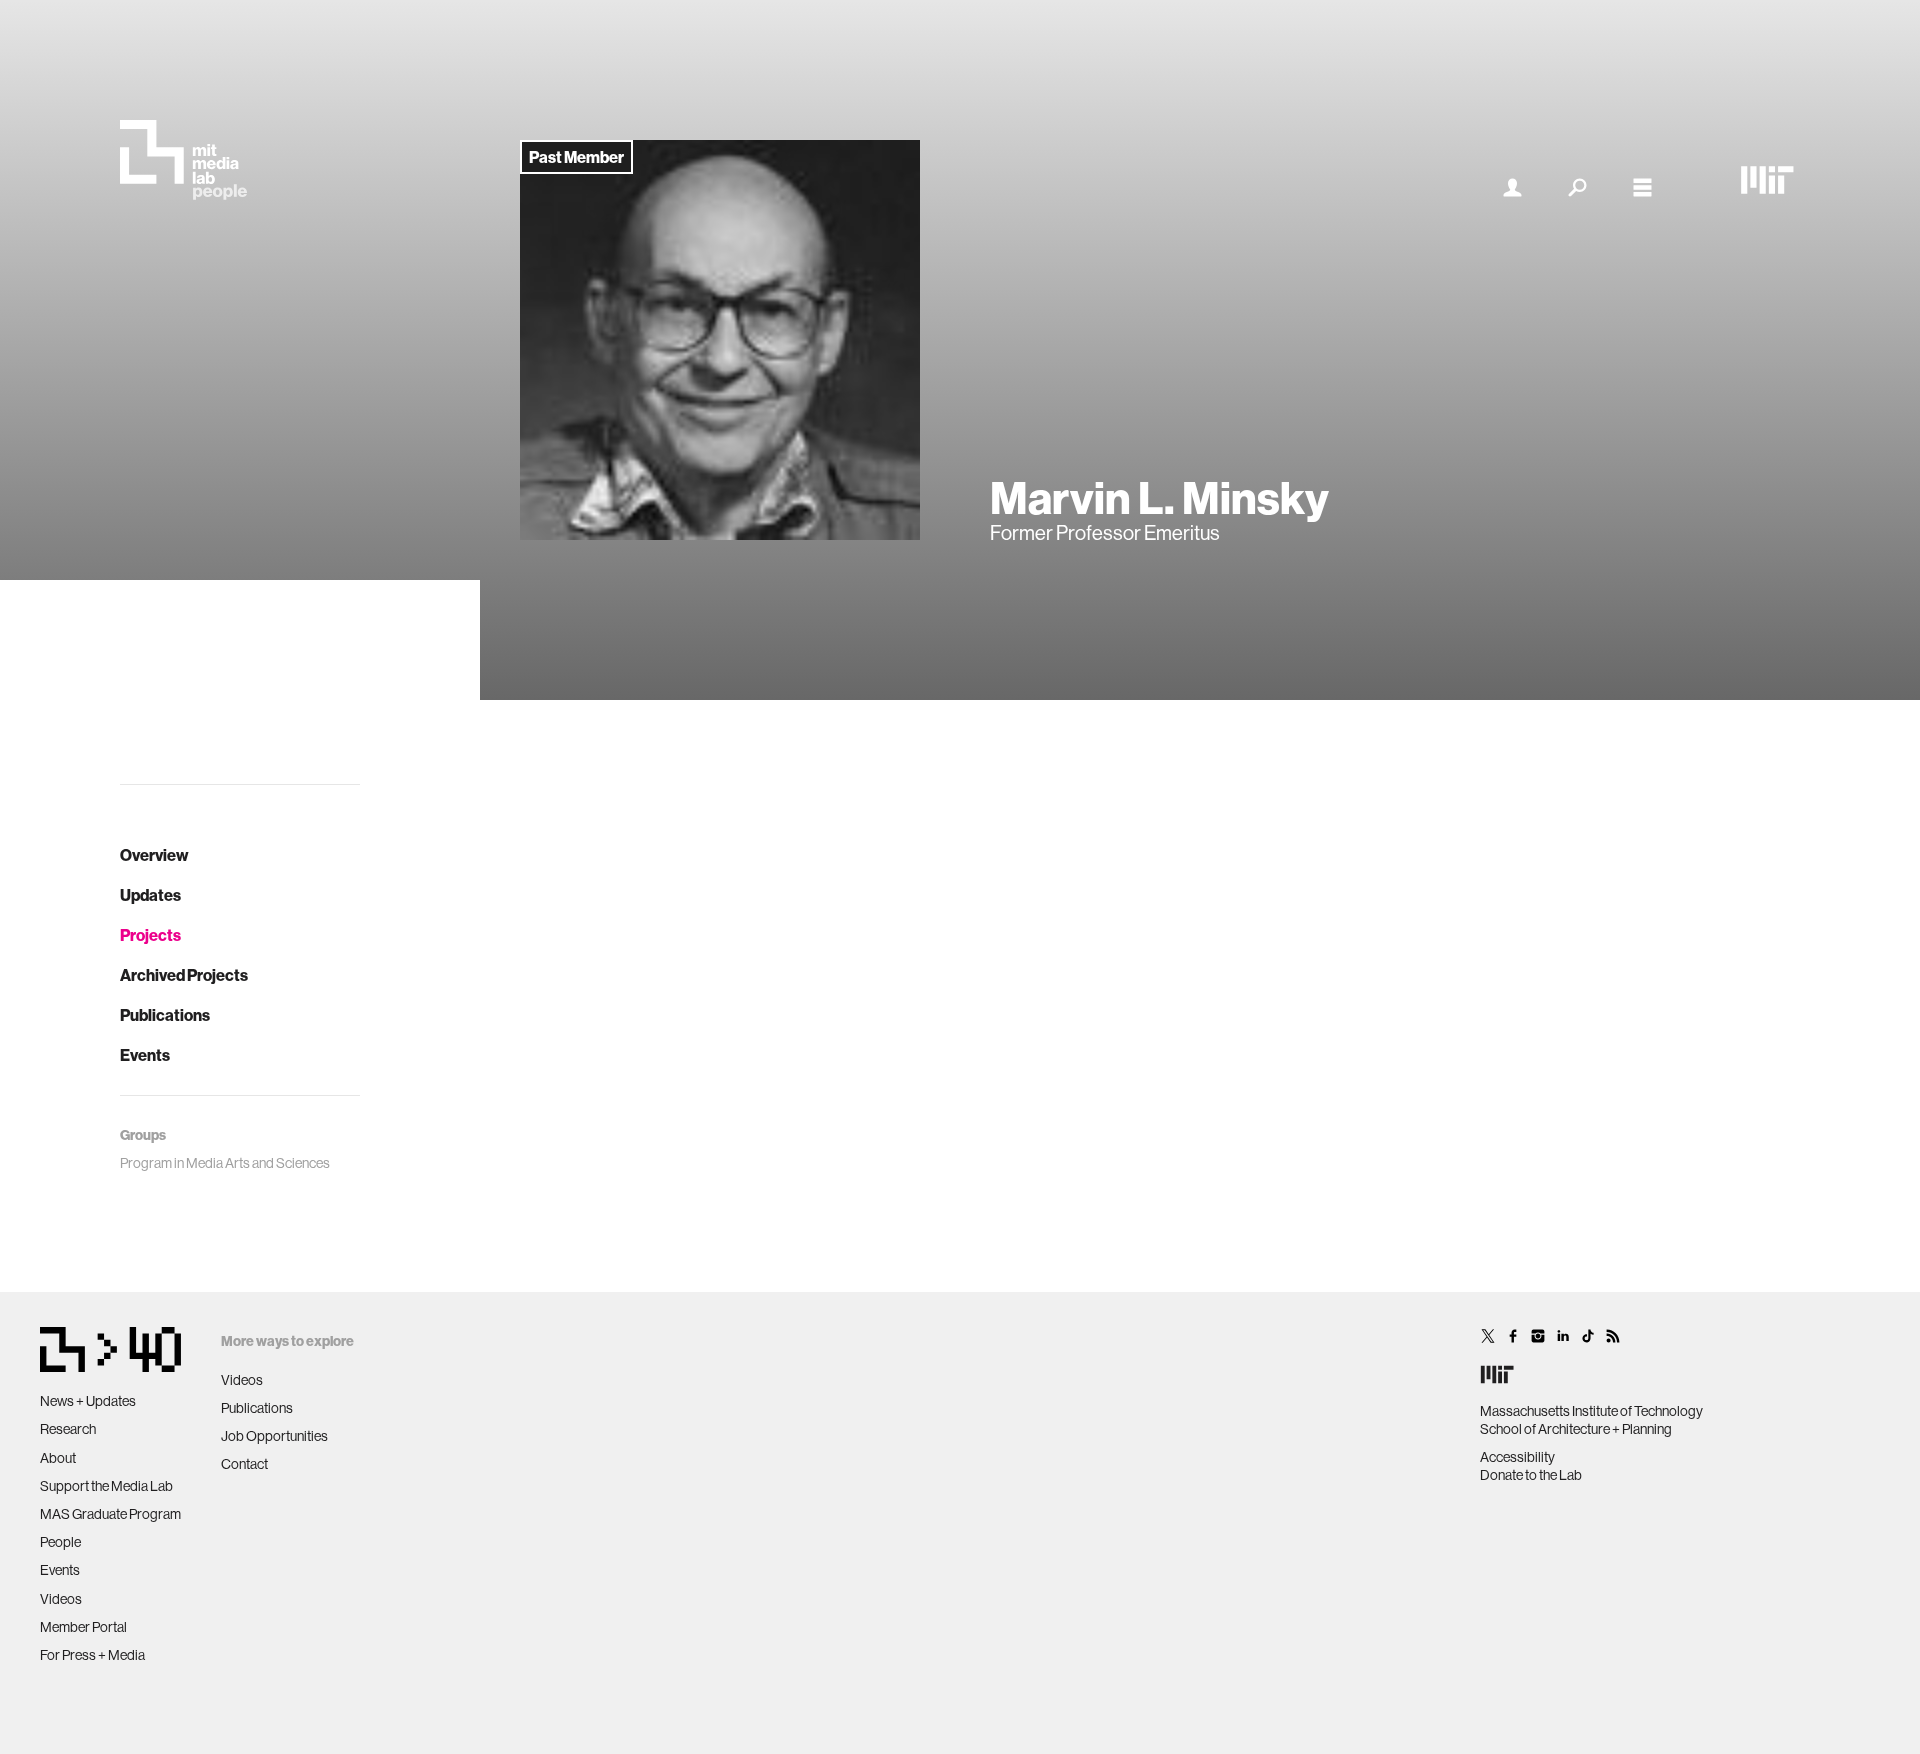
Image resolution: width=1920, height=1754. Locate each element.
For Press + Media (92, 1655)
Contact (244, 1464)
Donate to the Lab (1531, 1475)
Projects (150, 935)
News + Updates (88, 1401)
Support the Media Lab (106, 1486)
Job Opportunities (274, 1436)
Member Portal (83, 1627)
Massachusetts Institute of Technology (1591, 1411)
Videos (61, 1599)
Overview (154, 855)
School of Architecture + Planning (1576, 1429)
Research (68, 1429)
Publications (165, 1015)
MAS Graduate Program (110, 1514)
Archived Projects (184, 975)
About (58, 1458)
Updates (150, 895)
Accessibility (1517, 1457)
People (60, 1542)
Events (145, 1055)
